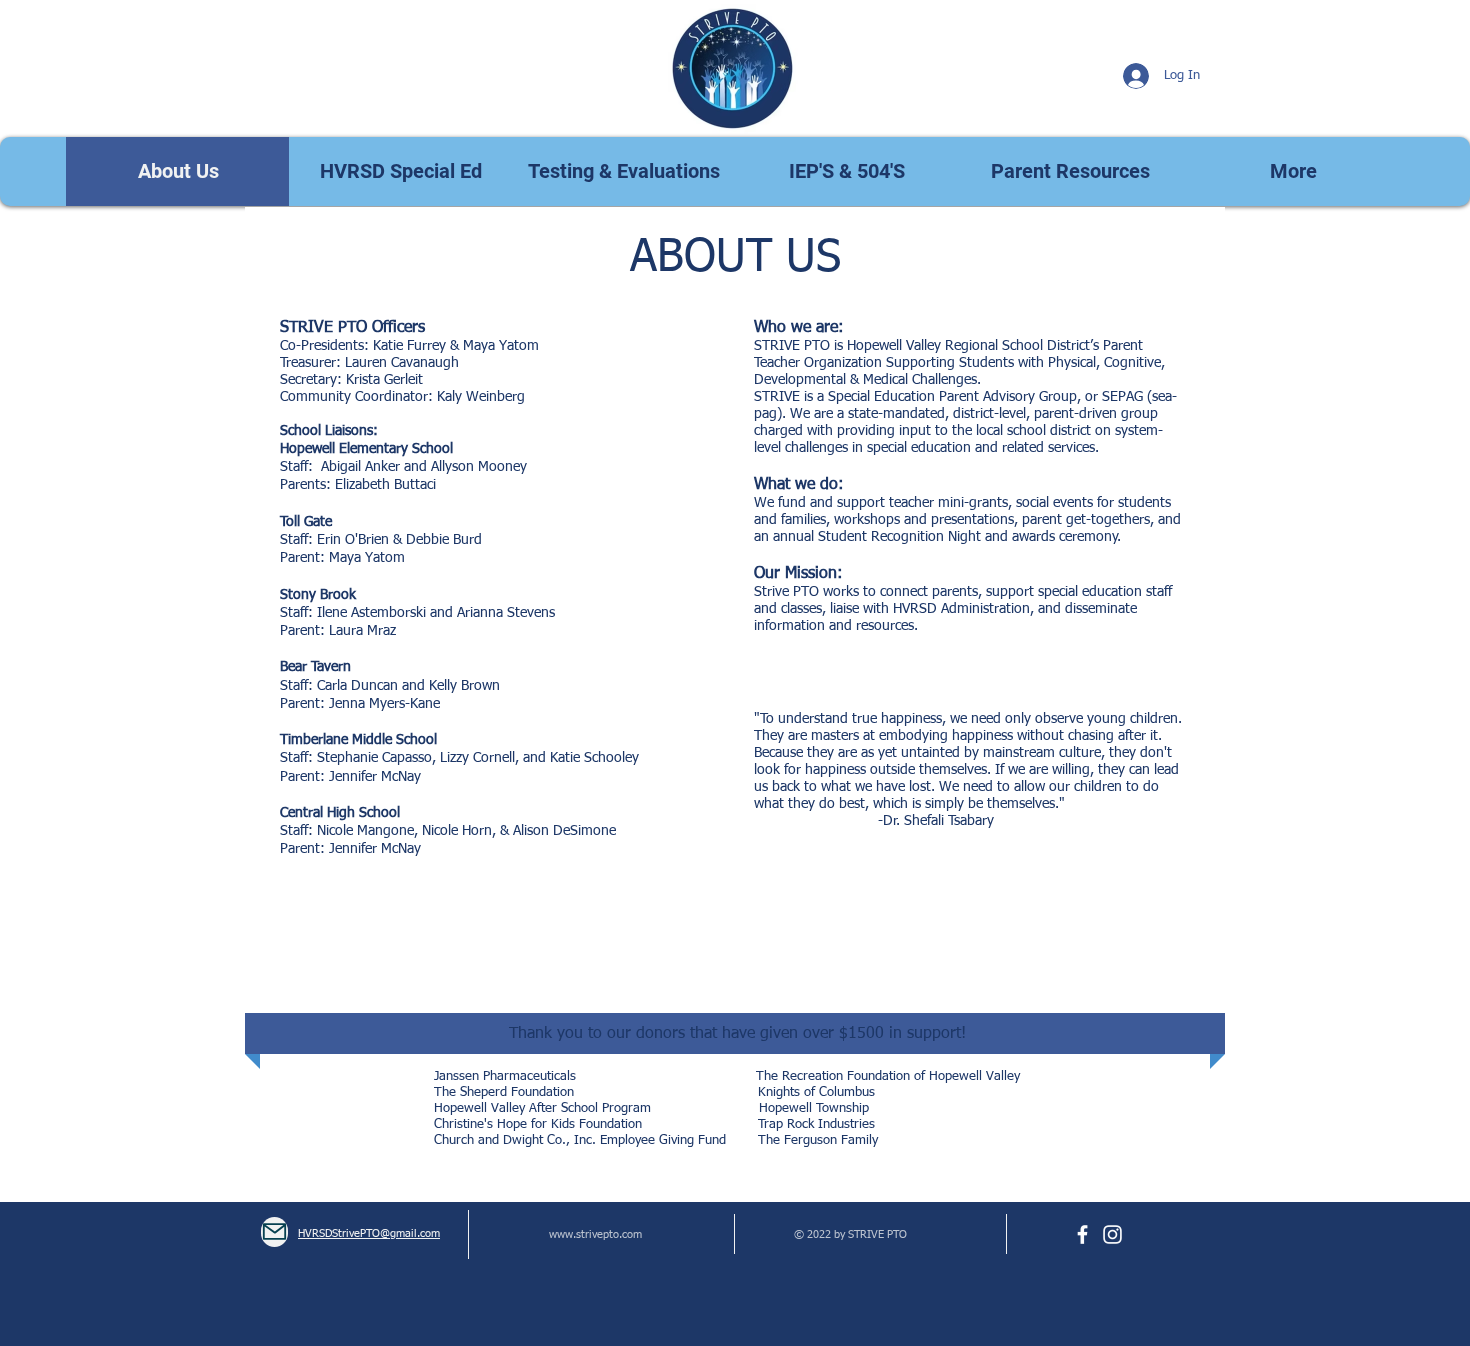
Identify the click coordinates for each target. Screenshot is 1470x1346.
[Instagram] (1112, 1234)
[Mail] (274, 1232)
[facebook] (1082, 1234)
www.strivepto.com (595, 1234)
